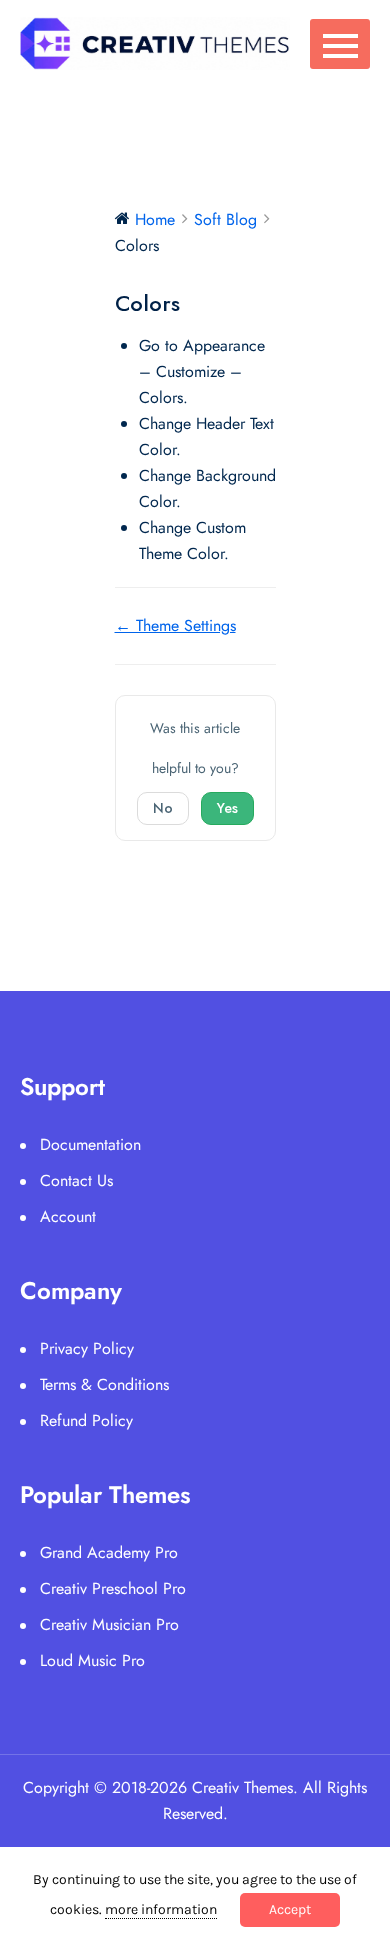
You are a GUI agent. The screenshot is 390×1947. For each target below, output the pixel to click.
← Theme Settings (175, 625)
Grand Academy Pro (109, 1552)
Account (68, 1216)
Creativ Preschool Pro (113, 1588)
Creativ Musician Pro (109, 1624)
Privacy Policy (87, 1348)
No (163, 808)
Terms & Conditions (104, 1384)
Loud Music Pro (92, 1660)
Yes (227, 808)
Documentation (90, 1144)
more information (161, 1909)
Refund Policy (86, 1420)
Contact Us (76, 1180)
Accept (290, 1909)
